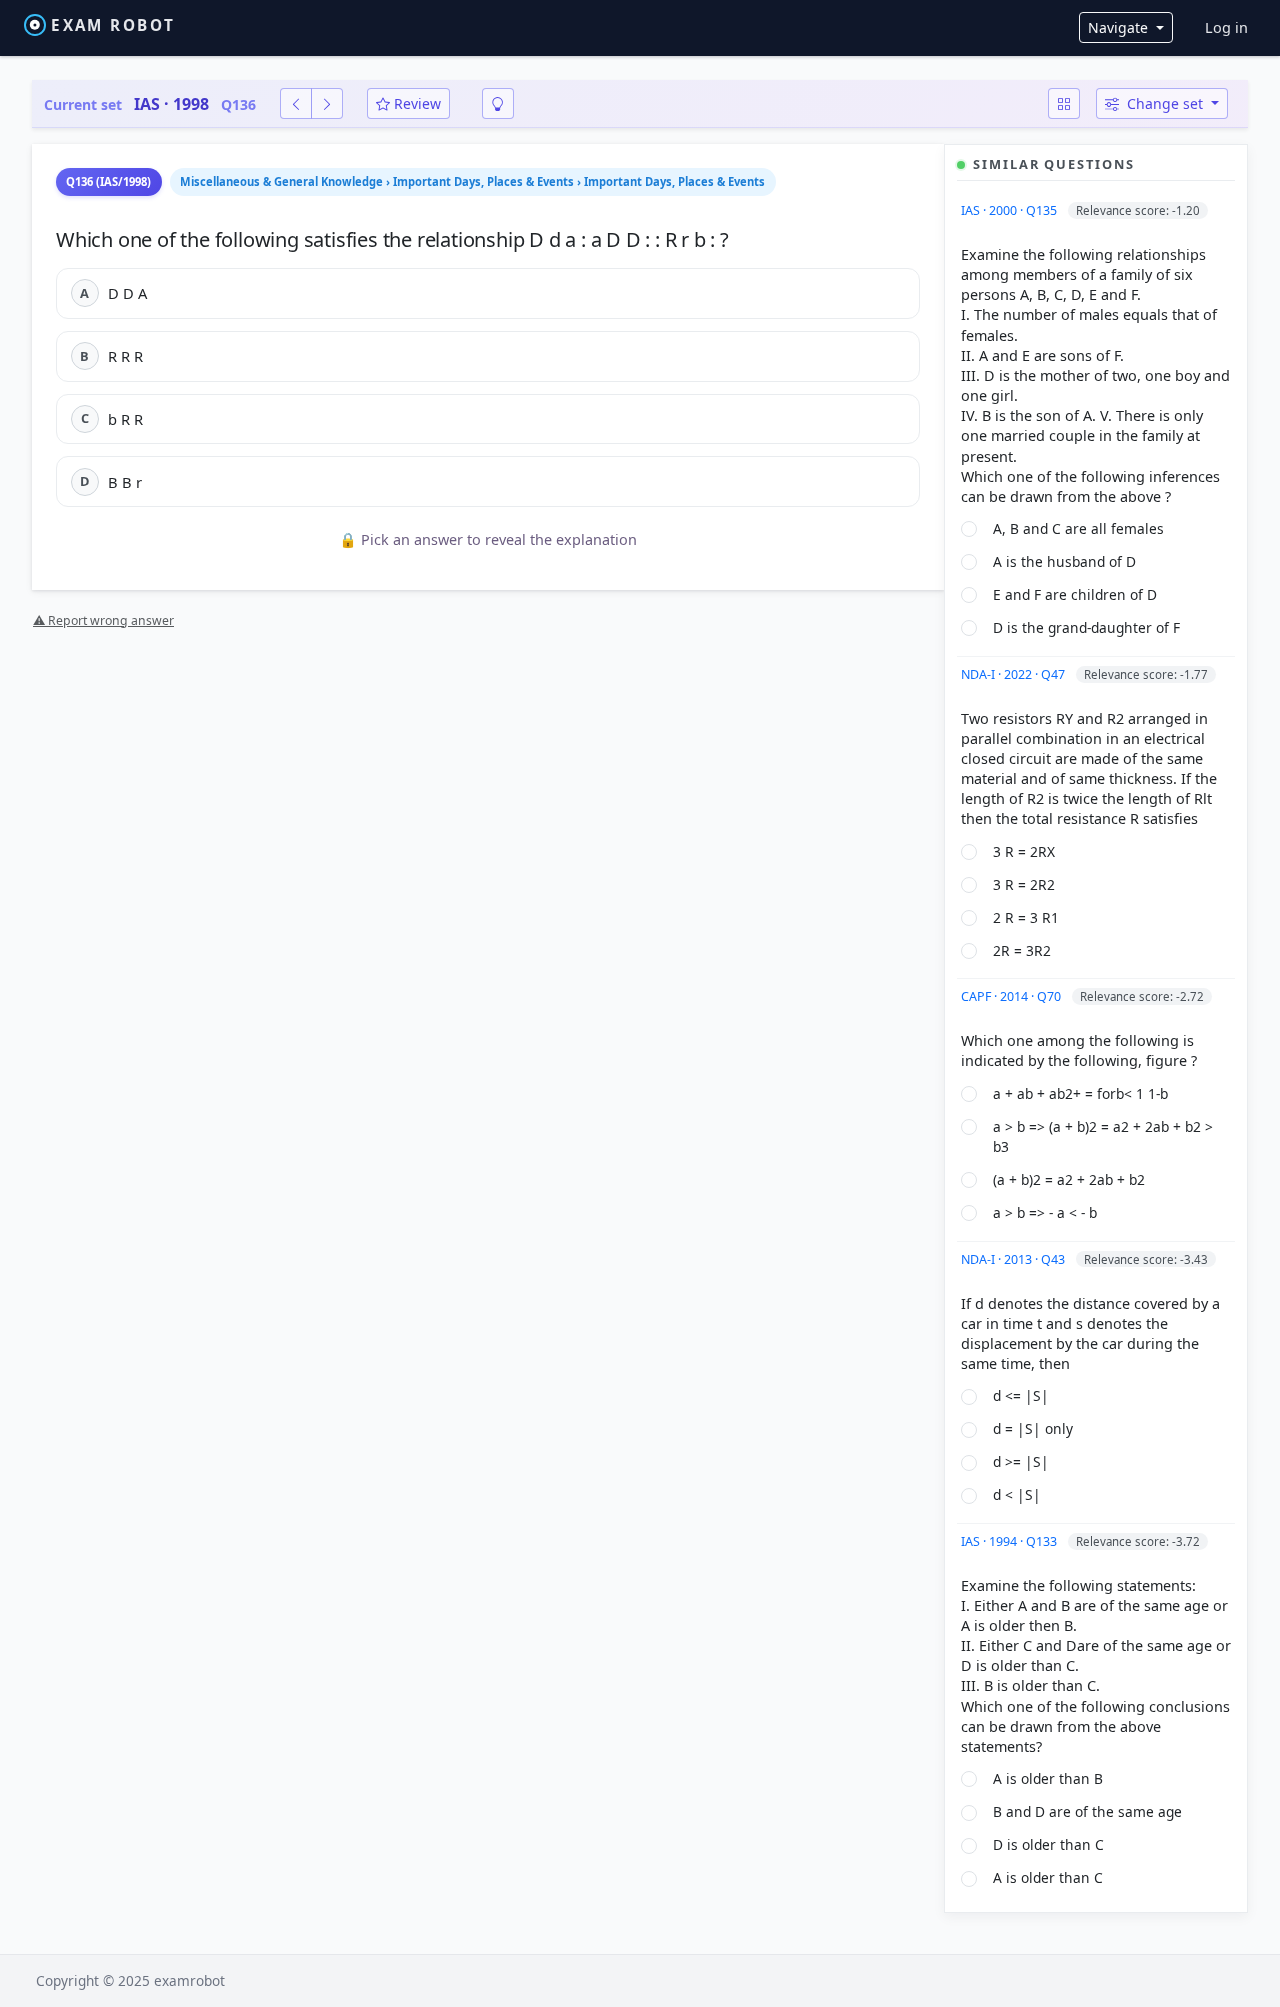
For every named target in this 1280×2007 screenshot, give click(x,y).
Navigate (1120, 27)
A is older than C (1048, 1877)
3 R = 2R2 (1024, 884)
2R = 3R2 (1022, 950)
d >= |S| (1021, 1461)
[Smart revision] (498, 103)
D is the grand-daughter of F (1086, 627)
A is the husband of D (1064, 561)
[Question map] (1064, 103)
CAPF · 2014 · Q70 (1012, 996)
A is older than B (1048, 1778)
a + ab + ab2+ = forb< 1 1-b (1080, 1093)
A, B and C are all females (1078, 528)
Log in (1226, 27)
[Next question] (327, 103)
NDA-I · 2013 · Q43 (1014, 1259)
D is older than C (1048, 1844)
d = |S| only (1033, 1428)
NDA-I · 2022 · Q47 (1014, 674)
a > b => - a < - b (1045, 1212)
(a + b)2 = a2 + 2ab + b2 (1069, 1179)
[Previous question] (296, 103)
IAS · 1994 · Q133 (1010, 1541)
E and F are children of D (1075, 594)
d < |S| (1017, 1494)
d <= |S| (1021, 1395)
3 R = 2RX (1024, 851)
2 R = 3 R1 (1026, 917)
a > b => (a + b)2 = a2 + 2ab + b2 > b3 (1103, 1137)
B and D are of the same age (1087, 1811)
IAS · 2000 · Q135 (1010, 210)
